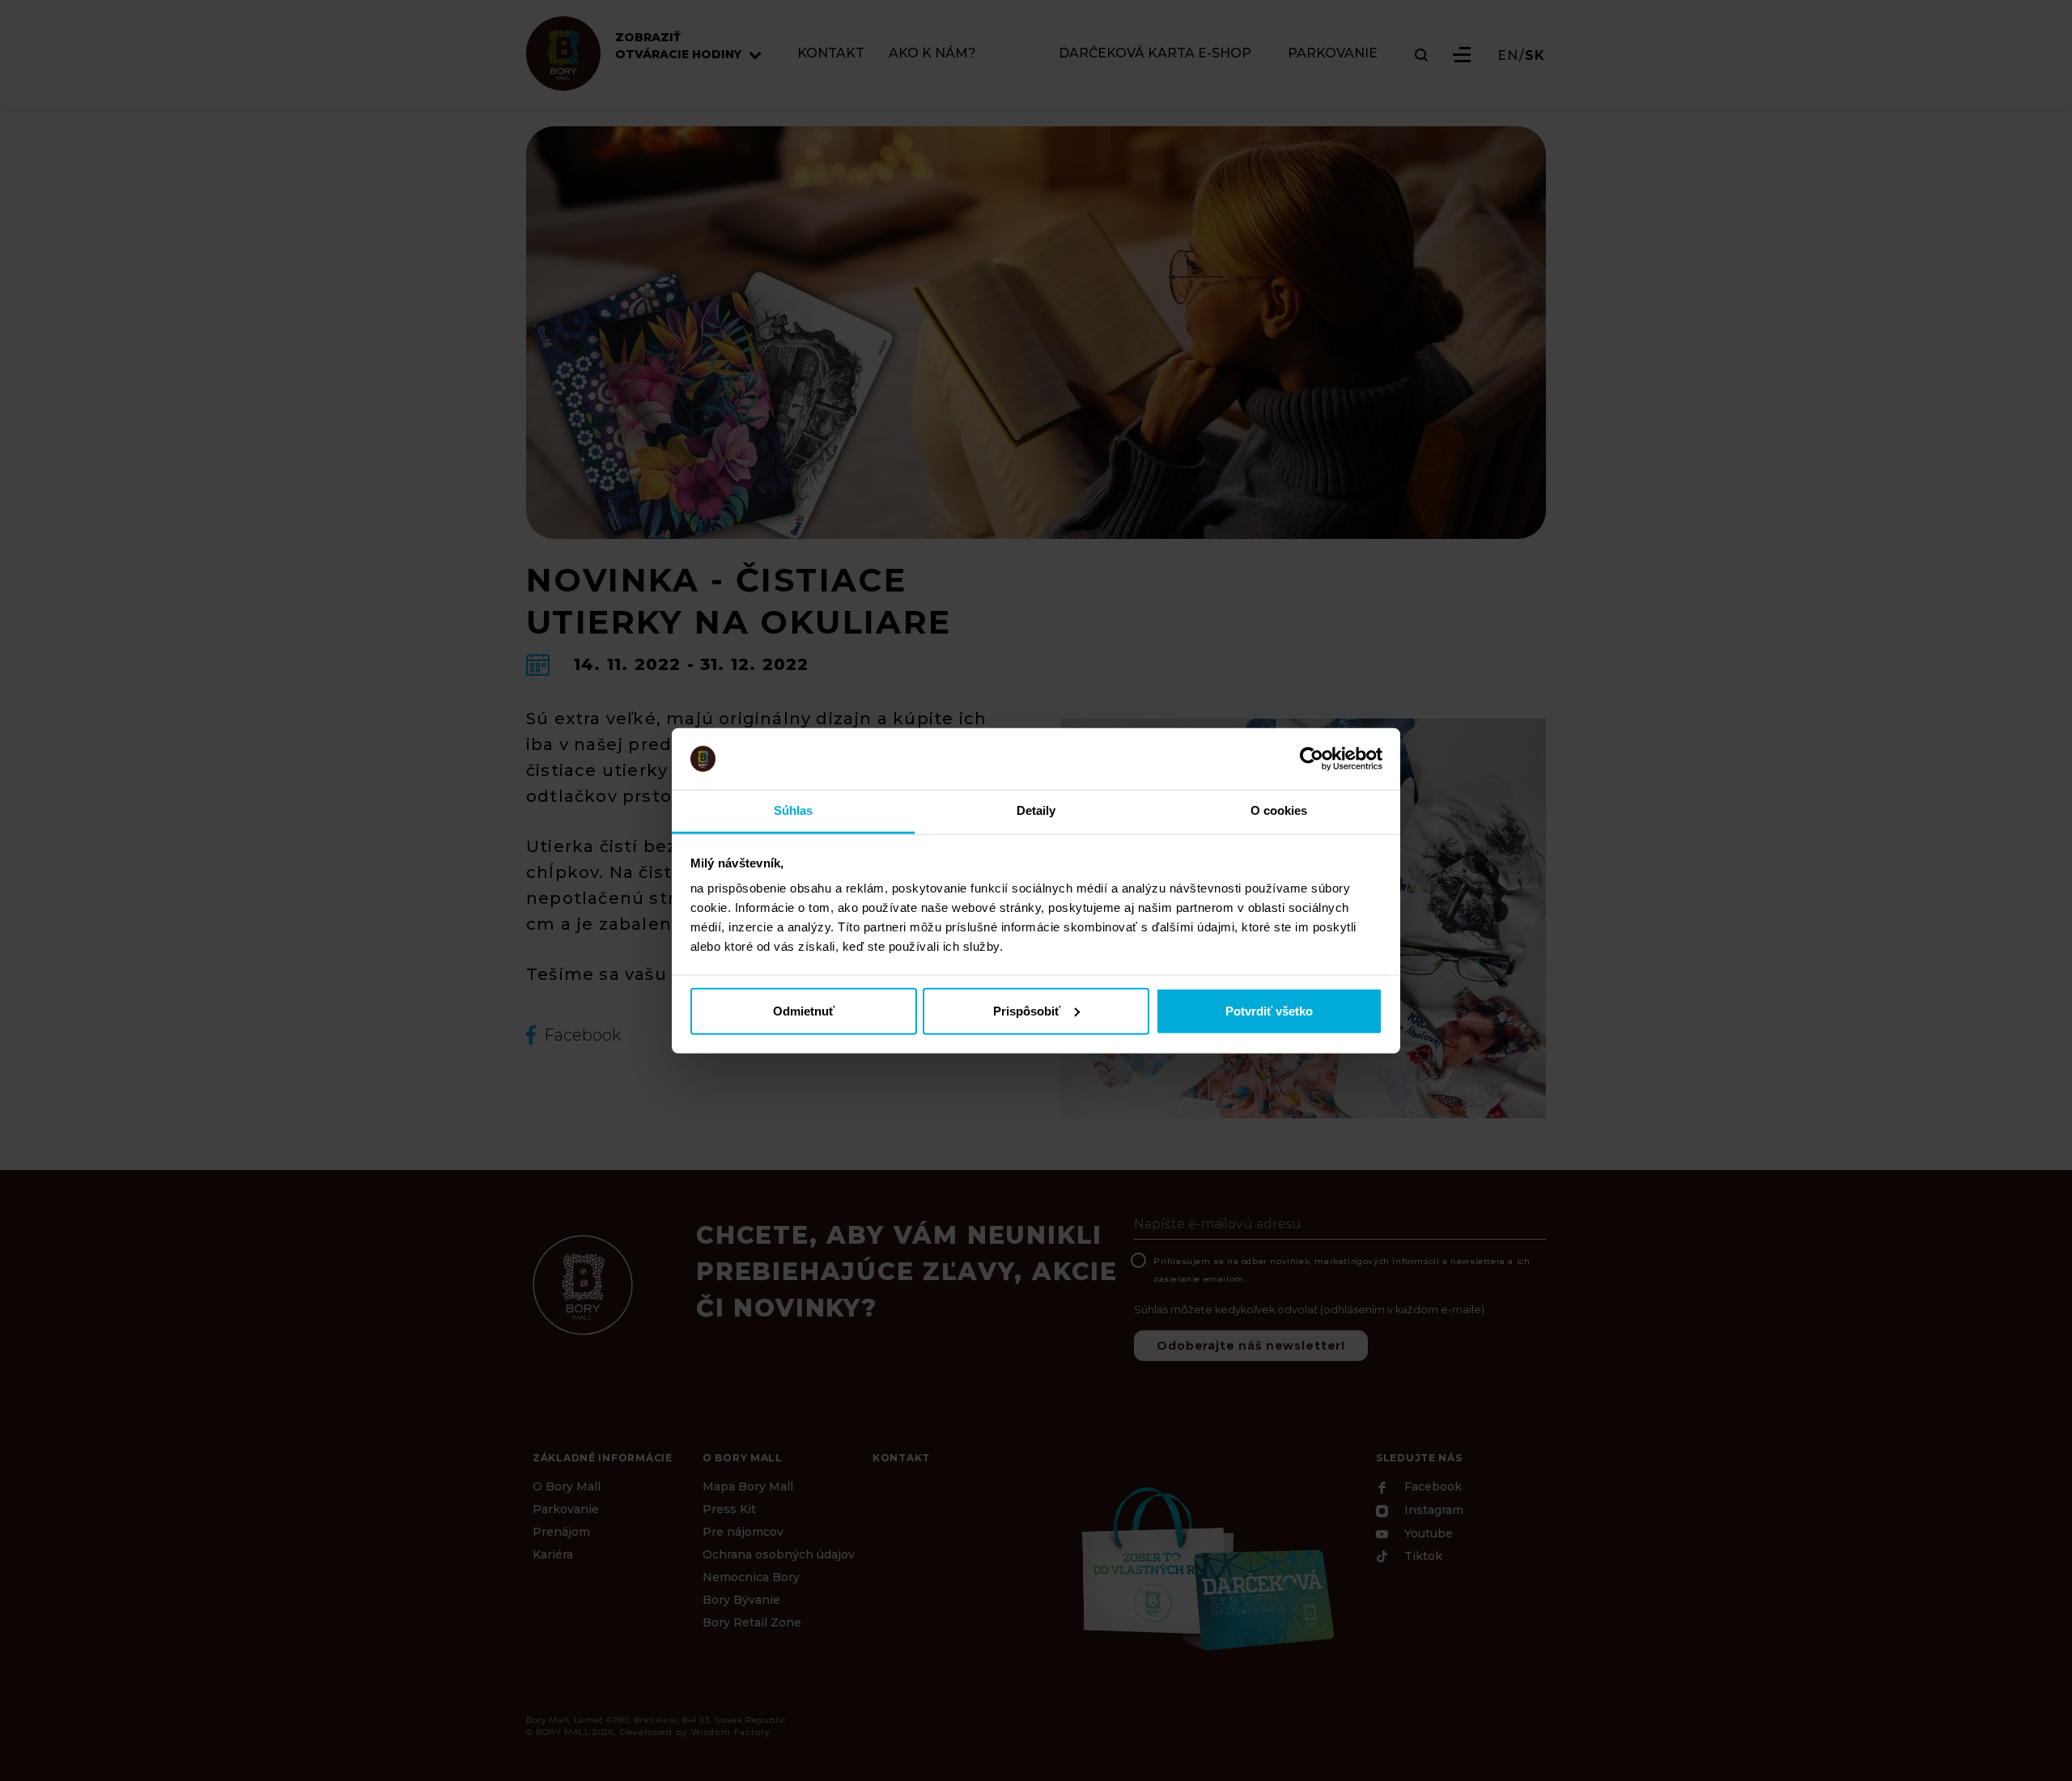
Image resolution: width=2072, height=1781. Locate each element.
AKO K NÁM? (932, 54)
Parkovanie (566, 1509)
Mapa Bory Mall (748, 1486)
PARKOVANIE (1333, 54)
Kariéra (553, 1554)
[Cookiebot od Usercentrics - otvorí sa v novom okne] (1312, 759)
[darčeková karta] (1206, 1567)
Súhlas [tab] (794, 810)
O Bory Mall (567, 1486)
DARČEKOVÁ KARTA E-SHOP (1155, 54)
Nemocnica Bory (751, 1577)
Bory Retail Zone (752, 1622)
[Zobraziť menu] (1462, 55)
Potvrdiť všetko (1269, 1010)
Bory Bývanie (741, 1600)
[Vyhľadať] (1421, 55)
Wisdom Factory (731, 1732)
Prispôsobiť (1027, 1010)
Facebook (1431, 1487)
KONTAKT (831, 54)
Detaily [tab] (1036, 810)
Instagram (1432, 1511)
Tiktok (1422, 1557)
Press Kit (729, 1509)
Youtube (1427, 1533)
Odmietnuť (804, 1010)
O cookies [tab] (1279, 810)
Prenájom (561, 1532)
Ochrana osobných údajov (779, 1554)
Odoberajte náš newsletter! (1251, 1346)
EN (1508, 56)
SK (1535, 56)
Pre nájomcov (743, 1532)
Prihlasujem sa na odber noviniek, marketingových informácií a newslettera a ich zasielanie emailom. (1342, 1270)
